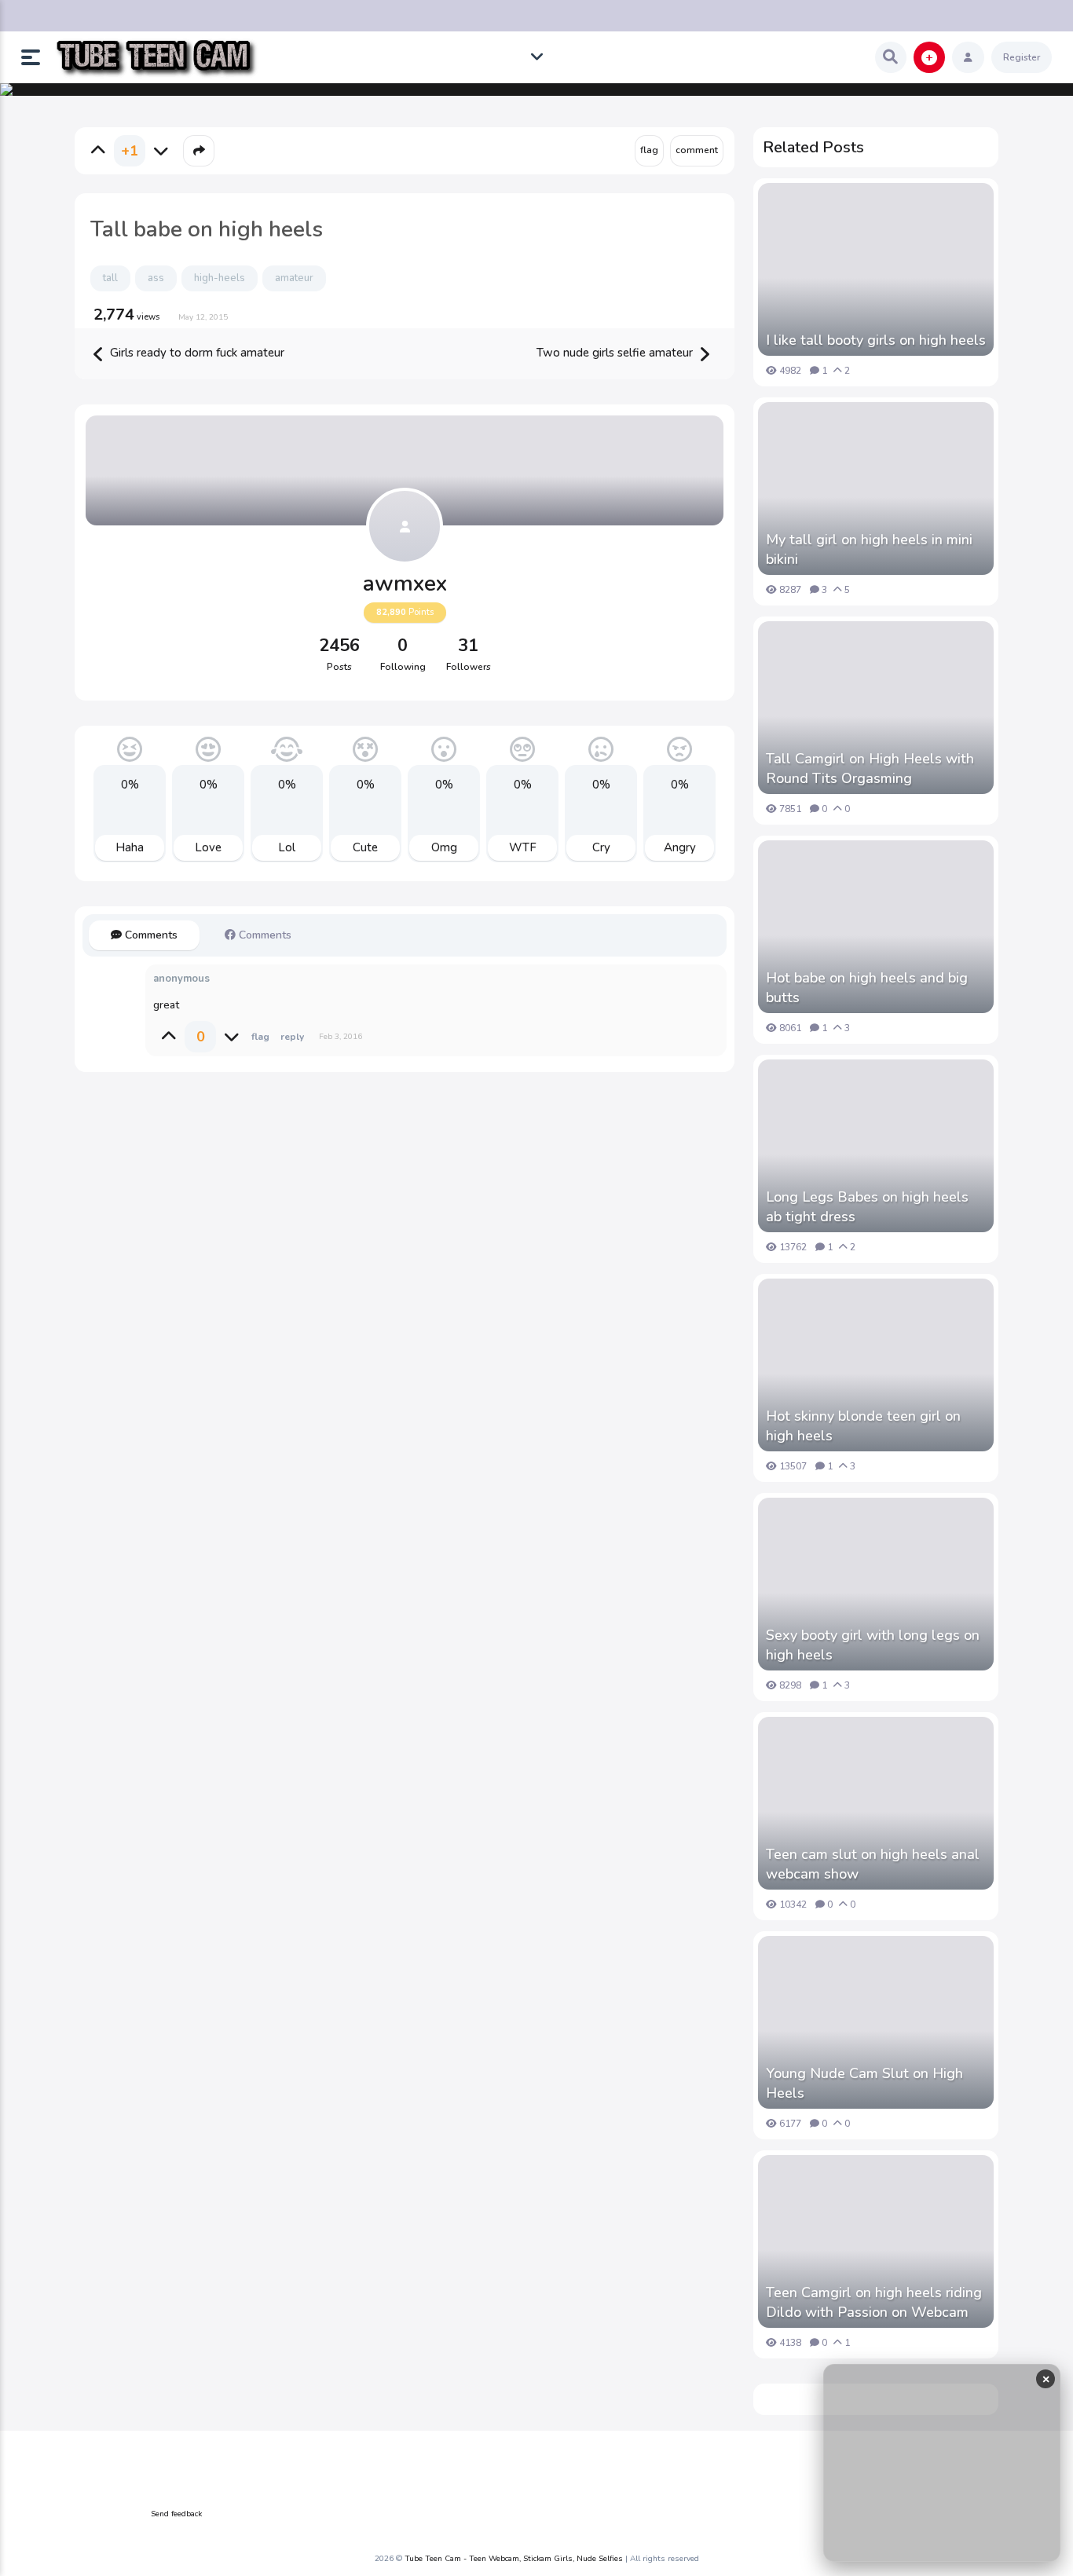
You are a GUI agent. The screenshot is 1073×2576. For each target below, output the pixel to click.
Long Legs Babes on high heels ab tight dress (867, 1207)
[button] (37, 57)
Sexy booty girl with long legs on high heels (873, 1645)
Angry (680, 847)
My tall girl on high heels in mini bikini (869, 549)
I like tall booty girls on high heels (876, 340)
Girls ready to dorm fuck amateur (196, 353)
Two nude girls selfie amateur (616, 353)
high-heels (220, 278)
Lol (287, 847)
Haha (130, 847)
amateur (294, 278)
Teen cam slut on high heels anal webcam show (873, 1864)
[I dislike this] (161, 151)
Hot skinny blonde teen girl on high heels (863, 1426)
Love (208, 847)
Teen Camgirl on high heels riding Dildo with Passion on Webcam (874, 2302)
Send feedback (176, 2514)
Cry (601, 847)
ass (156, 278)
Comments (150, 935)
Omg (444, 847)
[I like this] (98, 151)
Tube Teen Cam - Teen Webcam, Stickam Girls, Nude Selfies (514, 2559)
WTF (523, 847)
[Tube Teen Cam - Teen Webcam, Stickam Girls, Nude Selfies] (156, 58)
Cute (365, 847)
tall (110, 278)
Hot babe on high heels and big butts (867, 988)
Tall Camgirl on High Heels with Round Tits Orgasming (870, 768)
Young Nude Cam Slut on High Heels (864, 2083)
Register (1022, 57)
